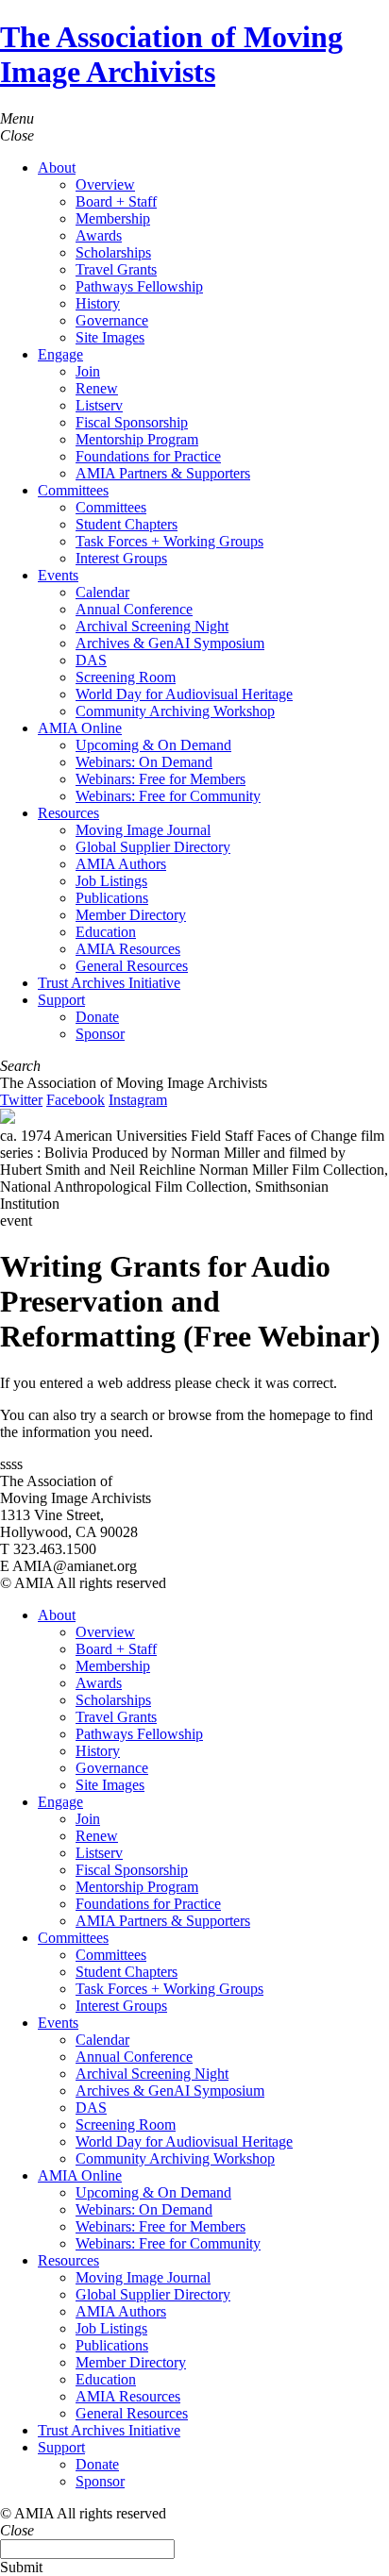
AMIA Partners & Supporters (163, 473)
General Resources (132, 966)
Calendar (102, 592)
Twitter (21, 1100)
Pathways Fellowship (139, 286)
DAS (91, 660)
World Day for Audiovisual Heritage (184, 694)
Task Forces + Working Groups (169, 541)
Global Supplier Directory (153, 847)
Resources (68, 813)
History (98, 303)
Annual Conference (134, 609)
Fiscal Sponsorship (132, 422)
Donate (97, 1017)
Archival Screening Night (152, 626)
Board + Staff (116, 201)
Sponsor (100, 1034)
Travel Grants (116, 269)
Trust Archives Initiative (109, 983)
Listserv (99, 405)
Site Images (110, 337)
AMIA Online (80, 728)
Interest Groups (121, 558)
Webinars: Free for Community (168, 796)
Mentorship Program (137, 439)
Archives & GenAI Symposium (170, 643)
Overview (105, 184)
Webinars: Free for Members (161, 779)
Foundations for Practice (148, 456)
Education (106, 932)
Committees (73, 490)
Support (61, 1000)
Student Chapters (127, 524)
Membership (113, 218)
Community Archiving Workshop (175, 711)
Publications (112, 898)
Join (88, 371)
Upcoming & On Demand (153, 745)
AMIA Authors (121, 864)
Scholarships (113, 252)
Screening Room (126, 677)
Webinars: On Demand (144, 762)
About (57, 167)
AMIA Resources (128, 949)
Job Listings (111, 881)
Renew (97, 388)
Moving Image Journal (143, 830)
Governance (112, 320)
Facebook (76, 1100)
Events (58, 575)
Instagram (138, 1100)
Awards (99, 235)
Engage (60, 354)
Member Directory (131, 915)
